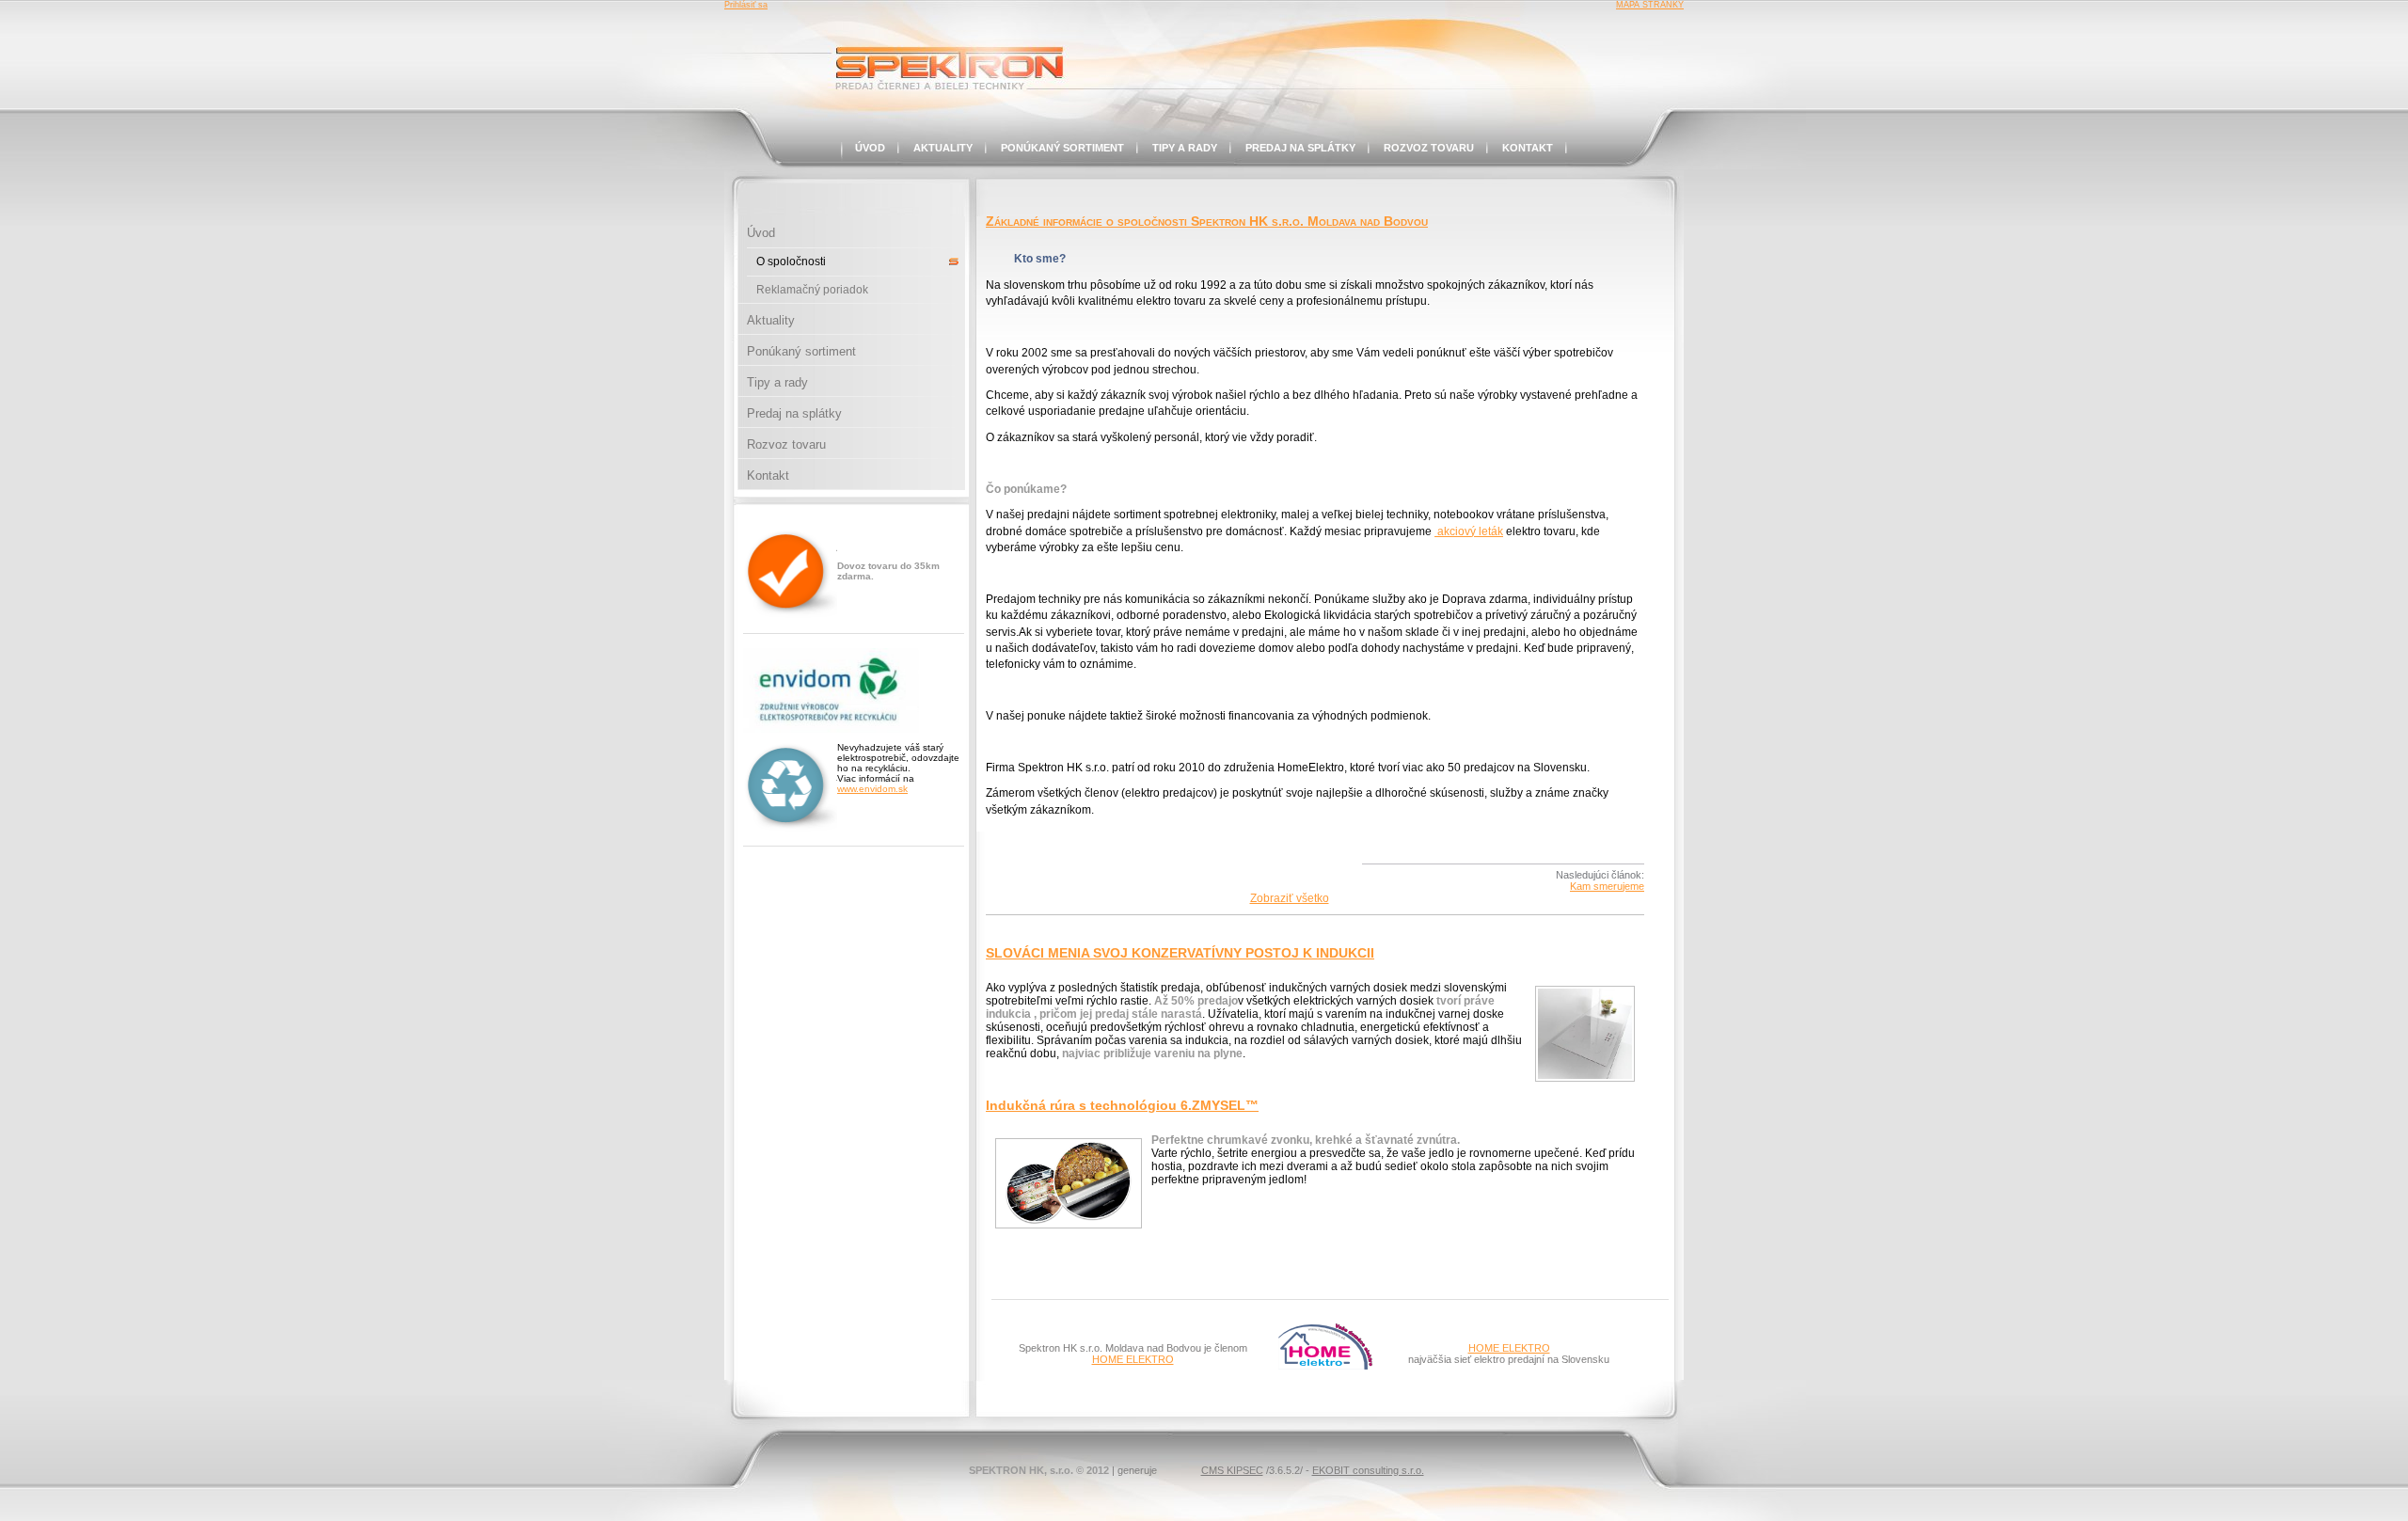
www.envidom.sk (872, 789)
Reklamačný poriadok (812, 290)
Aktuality (943, 148)
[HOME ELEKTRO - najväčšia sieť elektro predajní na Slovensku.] (1325, 1366)
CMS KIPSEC (1232, 1470)
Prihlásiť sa (746, 5)
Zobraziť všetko (1290, 898)
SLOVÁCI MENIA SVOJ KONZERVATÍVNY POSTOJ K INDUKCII (1180, 953)
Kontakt (1528, 148)
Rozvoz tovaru (1429, 148)
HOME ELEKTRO (1133, 1359)
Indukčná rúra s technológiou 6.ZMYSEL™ (1122, 1105)
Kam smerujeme (1607, 886)
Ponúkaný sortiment (1062, 148)
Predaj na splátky (1300, 148)
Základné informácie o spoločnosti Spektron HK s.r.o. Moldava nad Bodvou (1207, 221)
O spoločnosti (791, 261)
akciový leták (1469, 531)
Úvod (870, 148)
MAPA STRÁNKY (1650, 5)
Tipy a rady (1185, 148)
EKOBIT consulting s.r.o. (1368, 1470)
